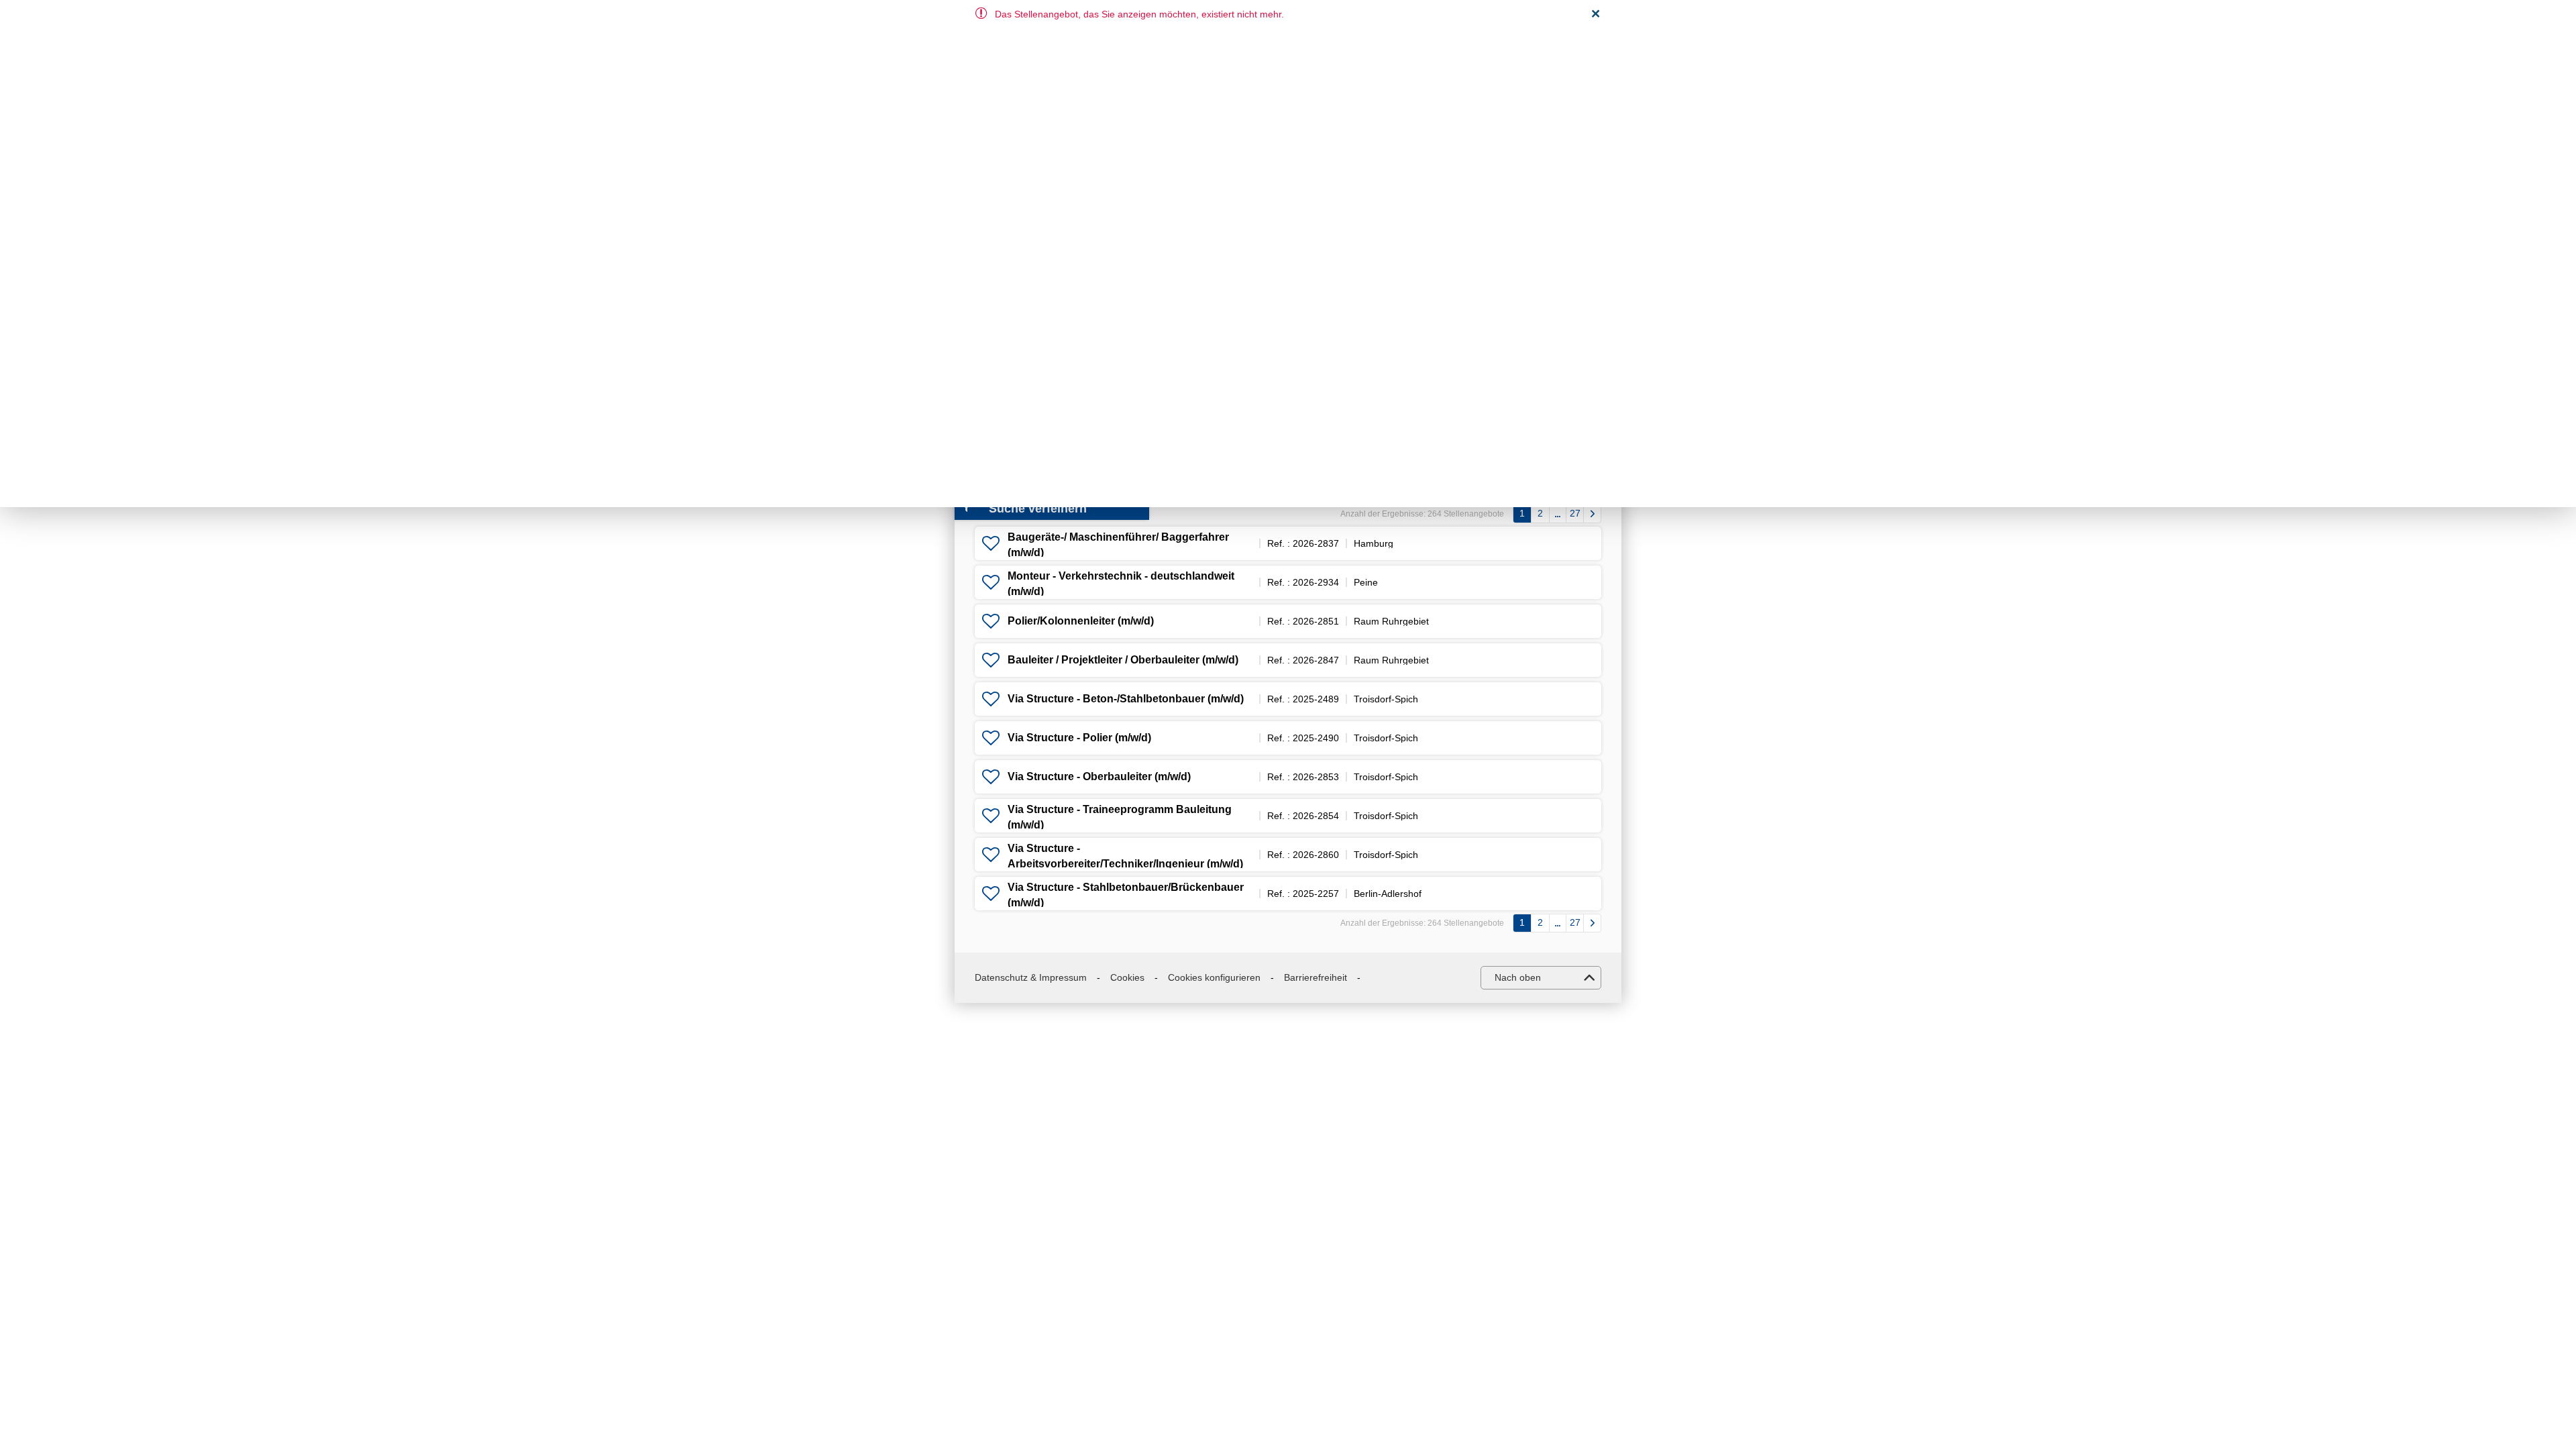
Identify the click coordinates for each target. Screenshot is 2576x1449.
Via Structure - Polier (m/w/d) (1079, 738)
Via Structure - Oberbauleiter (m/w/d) (1099, 776)
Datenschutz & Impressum (1031, 977)
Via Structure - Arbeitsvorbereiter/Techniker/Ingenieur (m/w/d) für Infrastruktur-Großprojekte (1125, 863)
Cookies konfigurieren (1214, 977)
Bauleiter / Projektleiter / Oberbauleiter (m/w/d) (1123, 660)
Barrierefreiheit (1316, 977)
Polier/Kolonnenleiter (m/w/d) (1081, 621)
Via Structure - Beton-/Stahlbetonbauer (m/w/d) (1126, 699)
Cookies (1127, 977)
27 (1575, 513)
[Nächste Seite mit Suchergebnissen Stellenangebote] (1592, 514)
